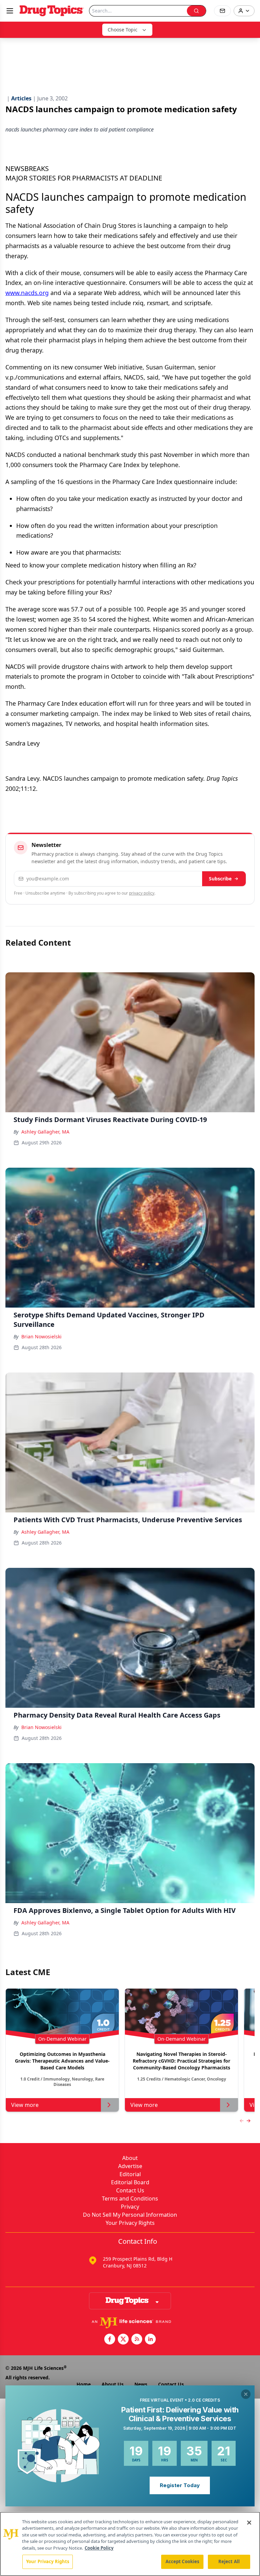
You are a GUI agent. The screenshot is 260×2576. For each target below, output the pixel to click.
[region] (130, 2544)
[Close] (249, 2523)
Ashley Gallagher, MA (45, 1132)
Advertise (130, 2166)
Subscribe (220, 879)
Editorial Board (130, 2182)
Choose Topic (123, 30)
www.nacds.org (27, 293)
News (141, 2384)
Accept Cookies (182, 2561)
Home (84, 2384)
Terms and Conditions (130, 2198)
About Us (113, 2384)
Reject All (229, 2561)
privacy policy (142, 893)
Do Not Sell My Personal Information (130, 2215)
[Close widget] (246, 2394)
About (130, 2158)
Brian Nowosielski (41, 1336)
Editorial (130, 2174)
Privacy (130, 2207)
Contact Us (130, 2190)
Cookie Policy (99, 2548)
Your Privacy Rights (130, 2223)
